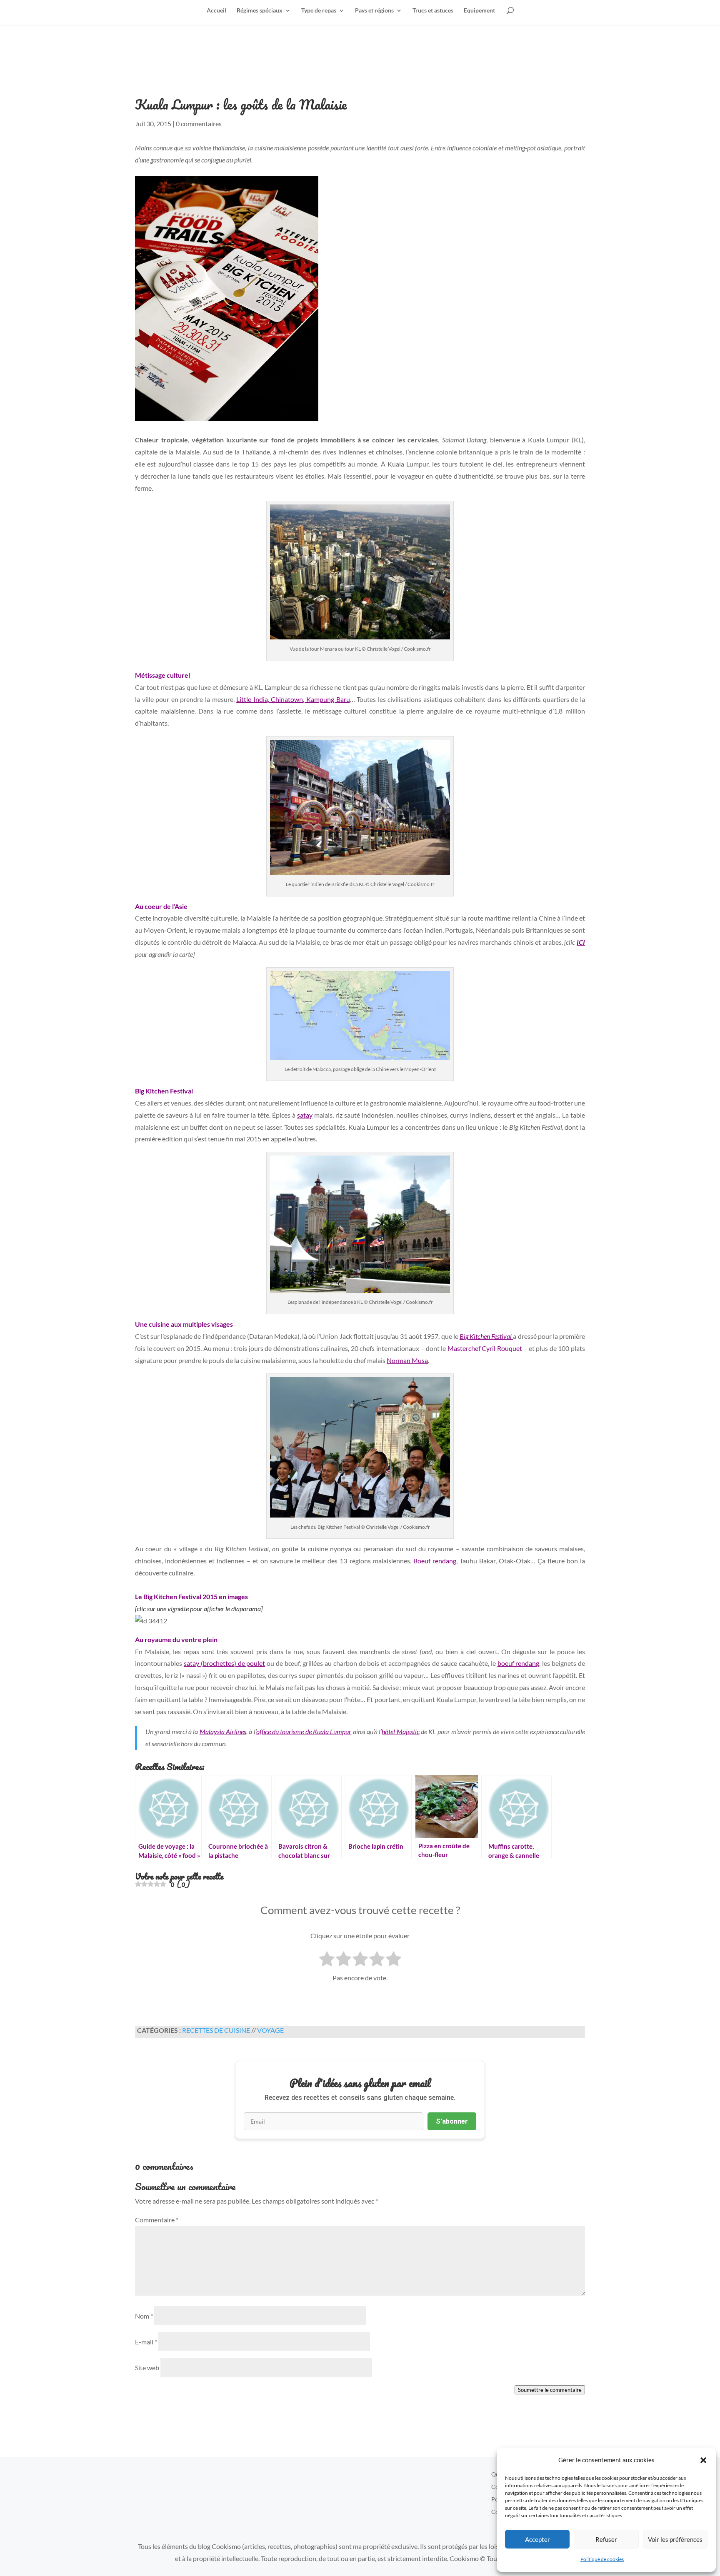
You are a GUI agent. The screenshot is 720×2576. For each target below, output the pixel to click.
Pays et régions (374, 11)
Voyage (270, 2030)
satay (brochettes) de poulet (225, 1663)
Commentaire (157, 2220)
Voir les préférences (675, 2539)
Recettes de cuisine (216, 2030)
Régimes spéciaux (260, 11)
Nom (144, 2316)
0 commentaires (199, 124)
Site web (147, 2368)
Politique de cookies (602, 2559)
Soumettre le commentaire (550, 2390)
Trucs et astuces (433, 11)
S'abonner (452, 2121)
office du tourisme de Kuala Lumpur (304, 1731)
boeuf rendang (519, 1663)
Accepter (537, 2539)
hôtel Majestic (400, 1731)
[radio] (327, 1960)
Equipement (479, 11)
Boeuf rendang (435, 1561)
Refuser (606, 2539)
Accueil (216, 11)
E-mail (146, 2342)
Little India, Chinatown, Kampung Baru (293, 699)
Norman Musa (407, 1360)
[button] (703, 2460)
